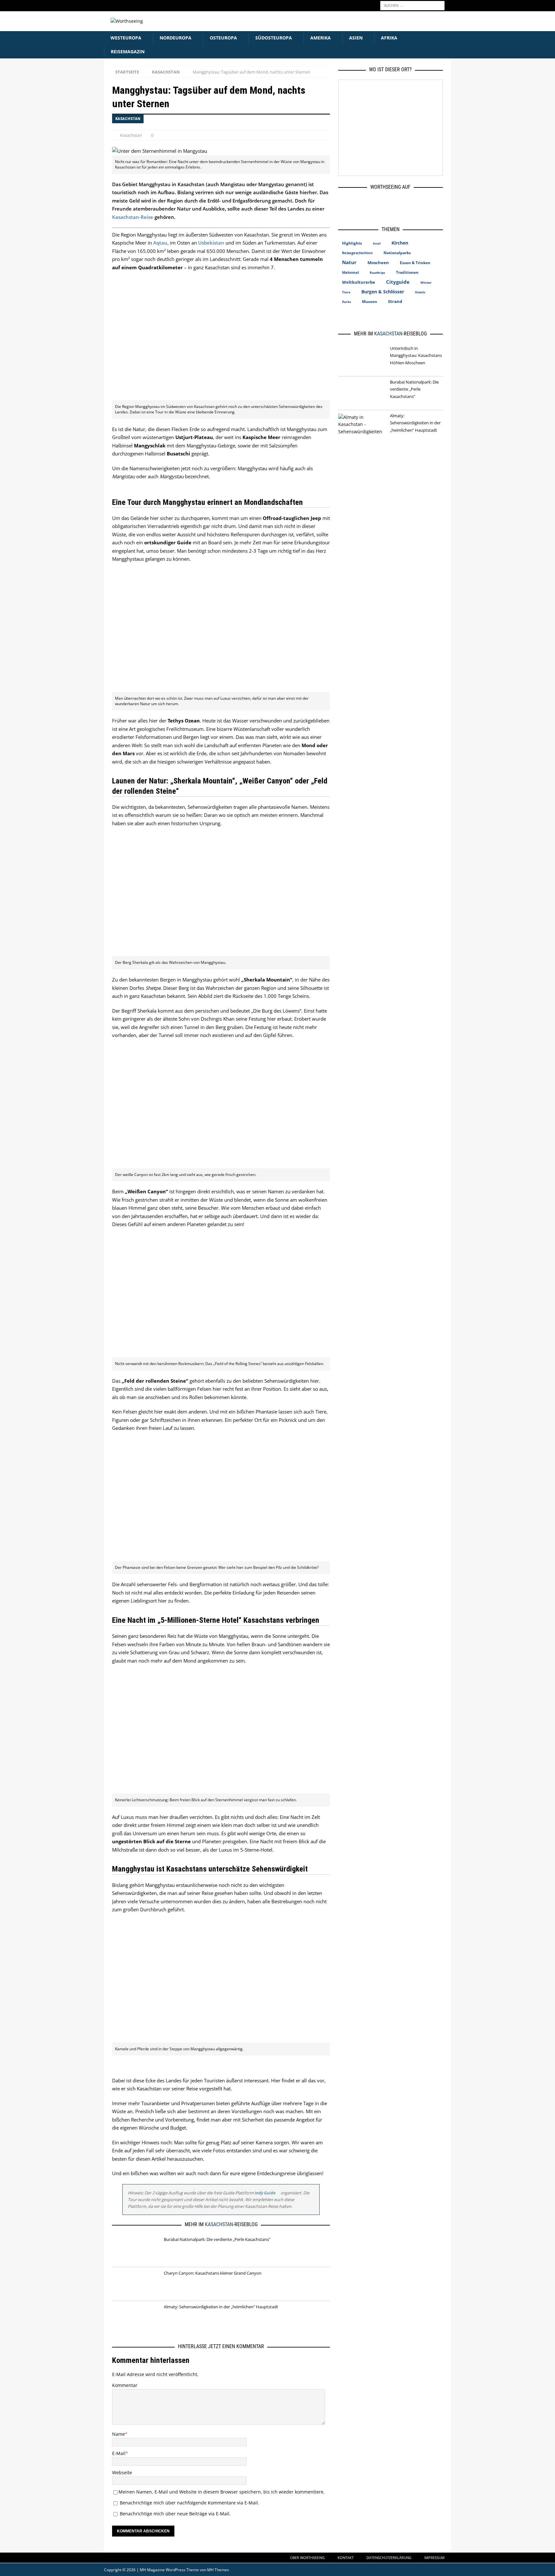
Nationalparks (397, 253)
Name (119, 2434)
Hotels (420, 292)
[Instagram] (370, 203)
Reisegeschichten (357, 253)
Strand (395, 301)
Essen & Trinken (415, 263)
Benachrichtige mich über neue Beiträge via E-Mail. (175, 2514)
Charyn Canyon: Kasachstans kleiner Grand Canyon (213, 2273)
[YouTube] (426, 203)
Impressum (434, 2558)
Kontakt (346, 2558)
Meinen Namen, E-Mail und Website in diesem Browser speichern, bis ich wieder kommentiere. (222, 2492)
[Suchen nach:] (412, 5)
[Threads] (388, 203)
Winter (426, 282)
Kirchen (400, 243)
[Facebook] (351, 203)
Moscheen (378, 263)
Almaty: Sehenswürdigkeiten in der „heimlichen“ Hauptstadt (221, 2307)
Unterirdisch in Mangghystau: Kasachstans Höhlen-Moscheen (416, 355)
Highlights (352, 243)
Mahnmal (350, 272)
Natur (349, 262)
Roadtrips (377, 272)
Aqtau (160, 243)
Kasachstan (131, 135)
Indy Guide (265, 2193)
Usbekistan (211, 243)
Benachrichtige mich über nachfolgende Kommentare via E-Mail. (189, 2503)
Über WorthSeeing (307, 2558)
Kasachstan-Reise (133, 217)
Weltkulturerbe (359, 282)
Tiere (346, 292)
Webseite (122, 2472)
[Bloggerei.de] (377, 319)
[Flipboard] (407, 203)
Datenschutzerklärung (389, 2558)
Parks (347, 302)
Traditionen (407, 272)
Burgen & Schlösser (383, 292)
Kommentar (125, 2385)
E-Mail (119, 2453)
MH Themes (218, 2570)
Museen (370, 302)
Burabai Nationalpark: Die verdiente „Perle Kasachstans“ (217, 2239)
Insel (377, 243)
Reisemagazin (128, 52)
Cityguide (398, 282)
